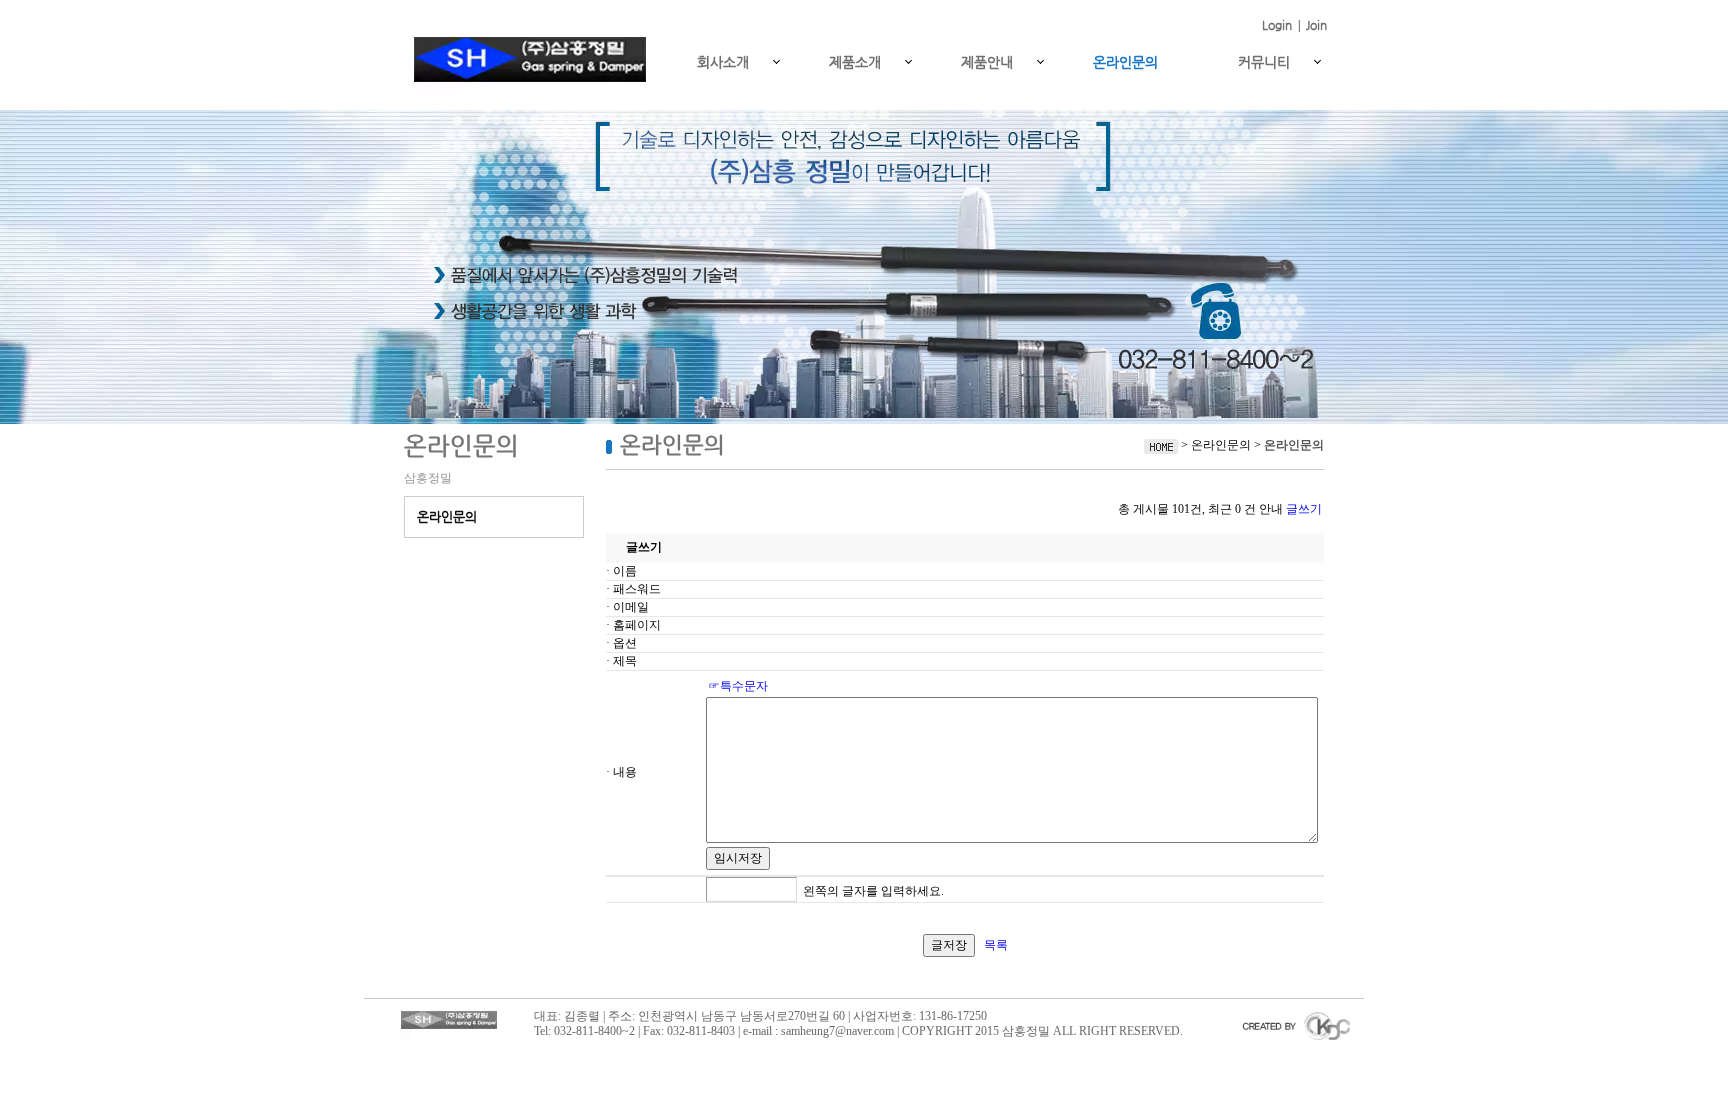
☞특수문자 (738, 686)
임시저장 (738, 858)
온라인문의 (1125, 62)
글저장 (949, 945)
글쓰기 (1304, 509)
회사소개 (723, 62)
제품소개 (855, 62)
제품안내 (987, 62)
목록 (996, 945)
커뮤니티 (1264, 62)
